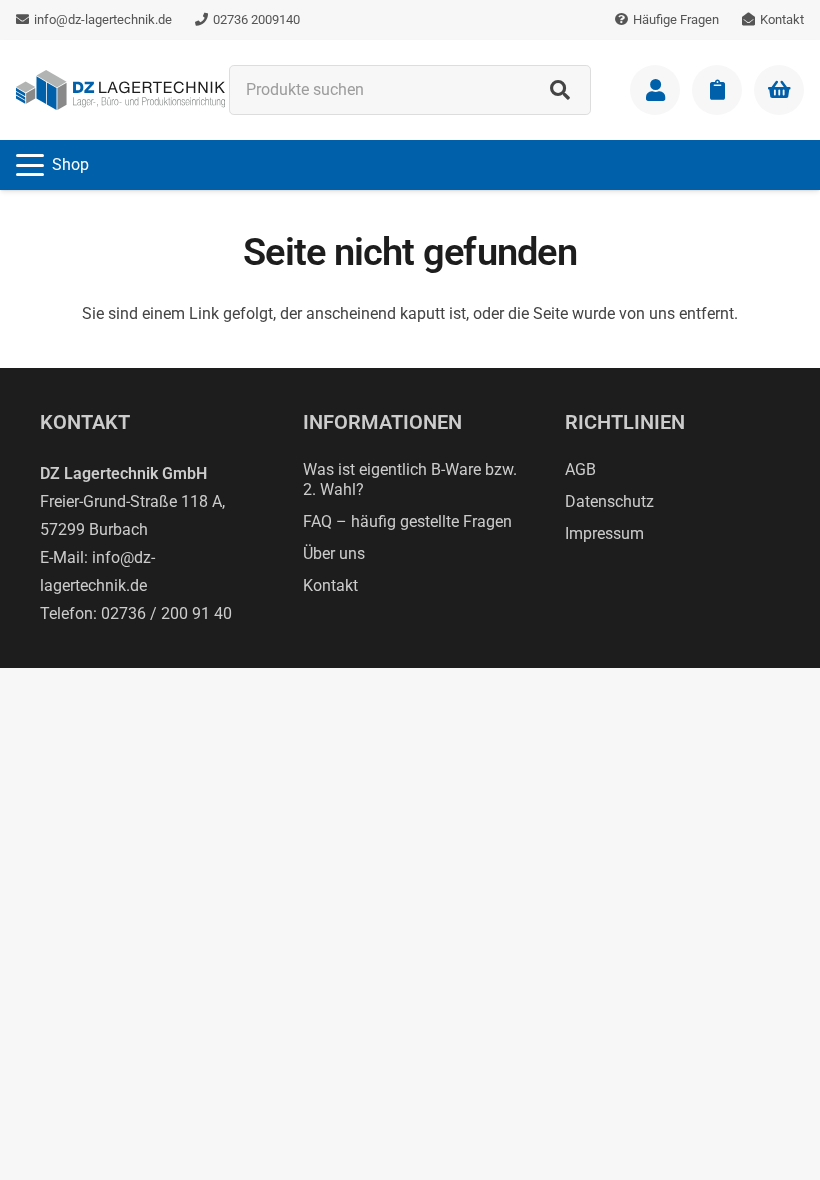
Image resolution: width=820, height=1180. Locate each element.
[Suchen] (560, 90)
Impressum (604, 533)
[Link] (655, 90)
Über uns (334, 553)
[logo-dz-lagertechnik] (120, 90)
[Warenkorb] (779, 90)
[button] (52, 165)
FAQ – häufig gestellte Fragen (407, 521)
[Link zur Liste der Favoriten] (717, 90)
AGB (580, 469)
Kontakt (330, 585)
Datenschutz (609, 501)
